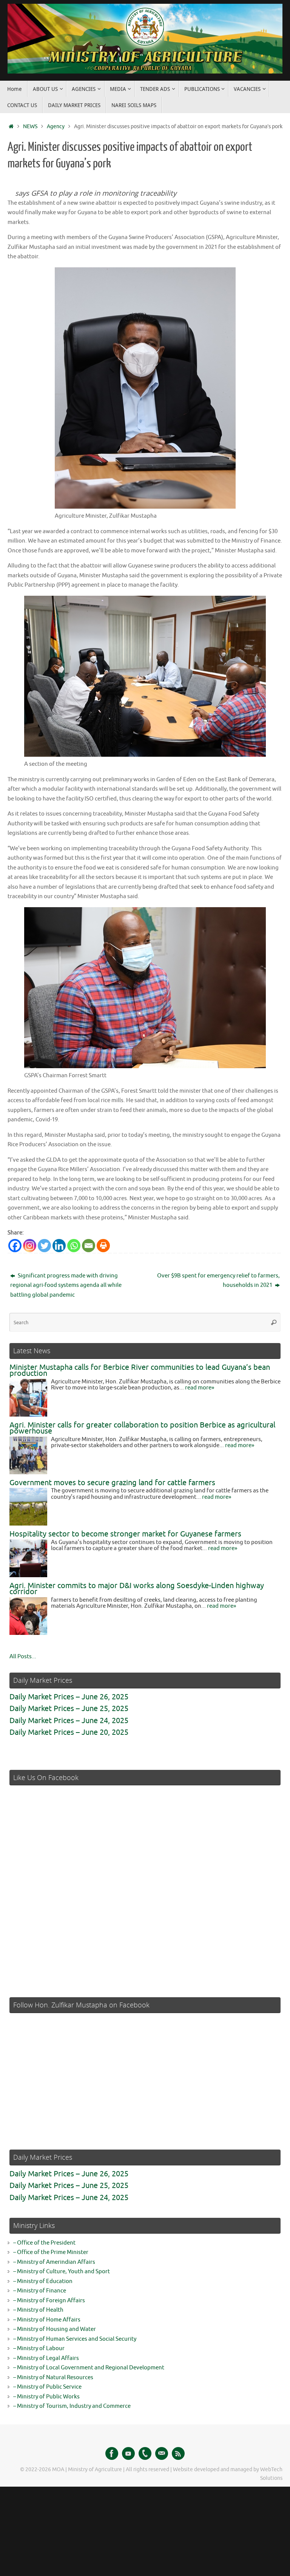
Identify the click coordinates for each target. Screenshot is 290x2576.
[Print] (103, 1246)
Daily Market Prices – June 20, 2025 (69, 1732)
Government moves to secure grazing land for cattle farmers (112, 1483)
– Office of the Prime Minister (51, 2252)
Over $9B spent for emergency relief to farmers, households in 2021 (218, 1281)
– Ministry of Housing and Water (55, 2329)
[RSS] (178, 2453)
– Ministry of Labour (39, 2348)
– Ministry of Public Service (47, 2387)
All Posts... (23, 1657)
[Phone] (145, 2453)
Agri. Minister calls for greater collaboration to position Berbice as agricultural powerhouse (142, 1428)
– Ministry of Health (38, 2310)
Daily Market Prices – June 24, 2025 (69, 1721)
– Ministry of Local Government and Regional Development (89, 2368)
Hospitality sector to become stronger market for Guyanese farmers (125, 1534)
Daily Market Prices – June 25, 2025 (69, 1709)
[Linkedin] (59, 1246)
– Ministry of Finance (40, 2291)
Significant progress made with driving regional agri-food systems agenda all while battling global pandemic (66, 1285)
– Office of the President (44, 2243)
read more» (200, 1388)
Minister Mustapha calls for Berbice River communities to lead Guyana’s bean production (140, 1371)
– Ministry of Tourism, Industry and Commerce (72, 2406)
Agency (56, 126)
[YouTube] (128, 2453)
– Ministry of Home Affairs (47, 2320)
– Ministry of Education (43, 2281)
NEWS (30, 126)
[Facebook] (15, 1246)
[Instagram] (30, 1246)
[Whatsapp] (74, 1246)
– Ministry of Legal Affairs (46, 2358)
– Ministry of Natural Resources (53, 2377)
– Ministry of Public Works (46, 2397)
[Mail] (162, 2453)
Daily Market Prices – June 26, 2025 (69, 1697)
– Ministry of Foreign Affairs (49, 2301)
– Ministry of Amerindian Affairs (54, 2262)
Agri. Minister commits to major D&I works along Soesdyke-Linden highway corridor (137, 1589)
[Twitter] (44, 1246)
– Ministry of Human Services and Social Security (75, 2339)
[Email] (89, 1246)
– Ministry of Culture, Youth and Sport (62, 2272)
